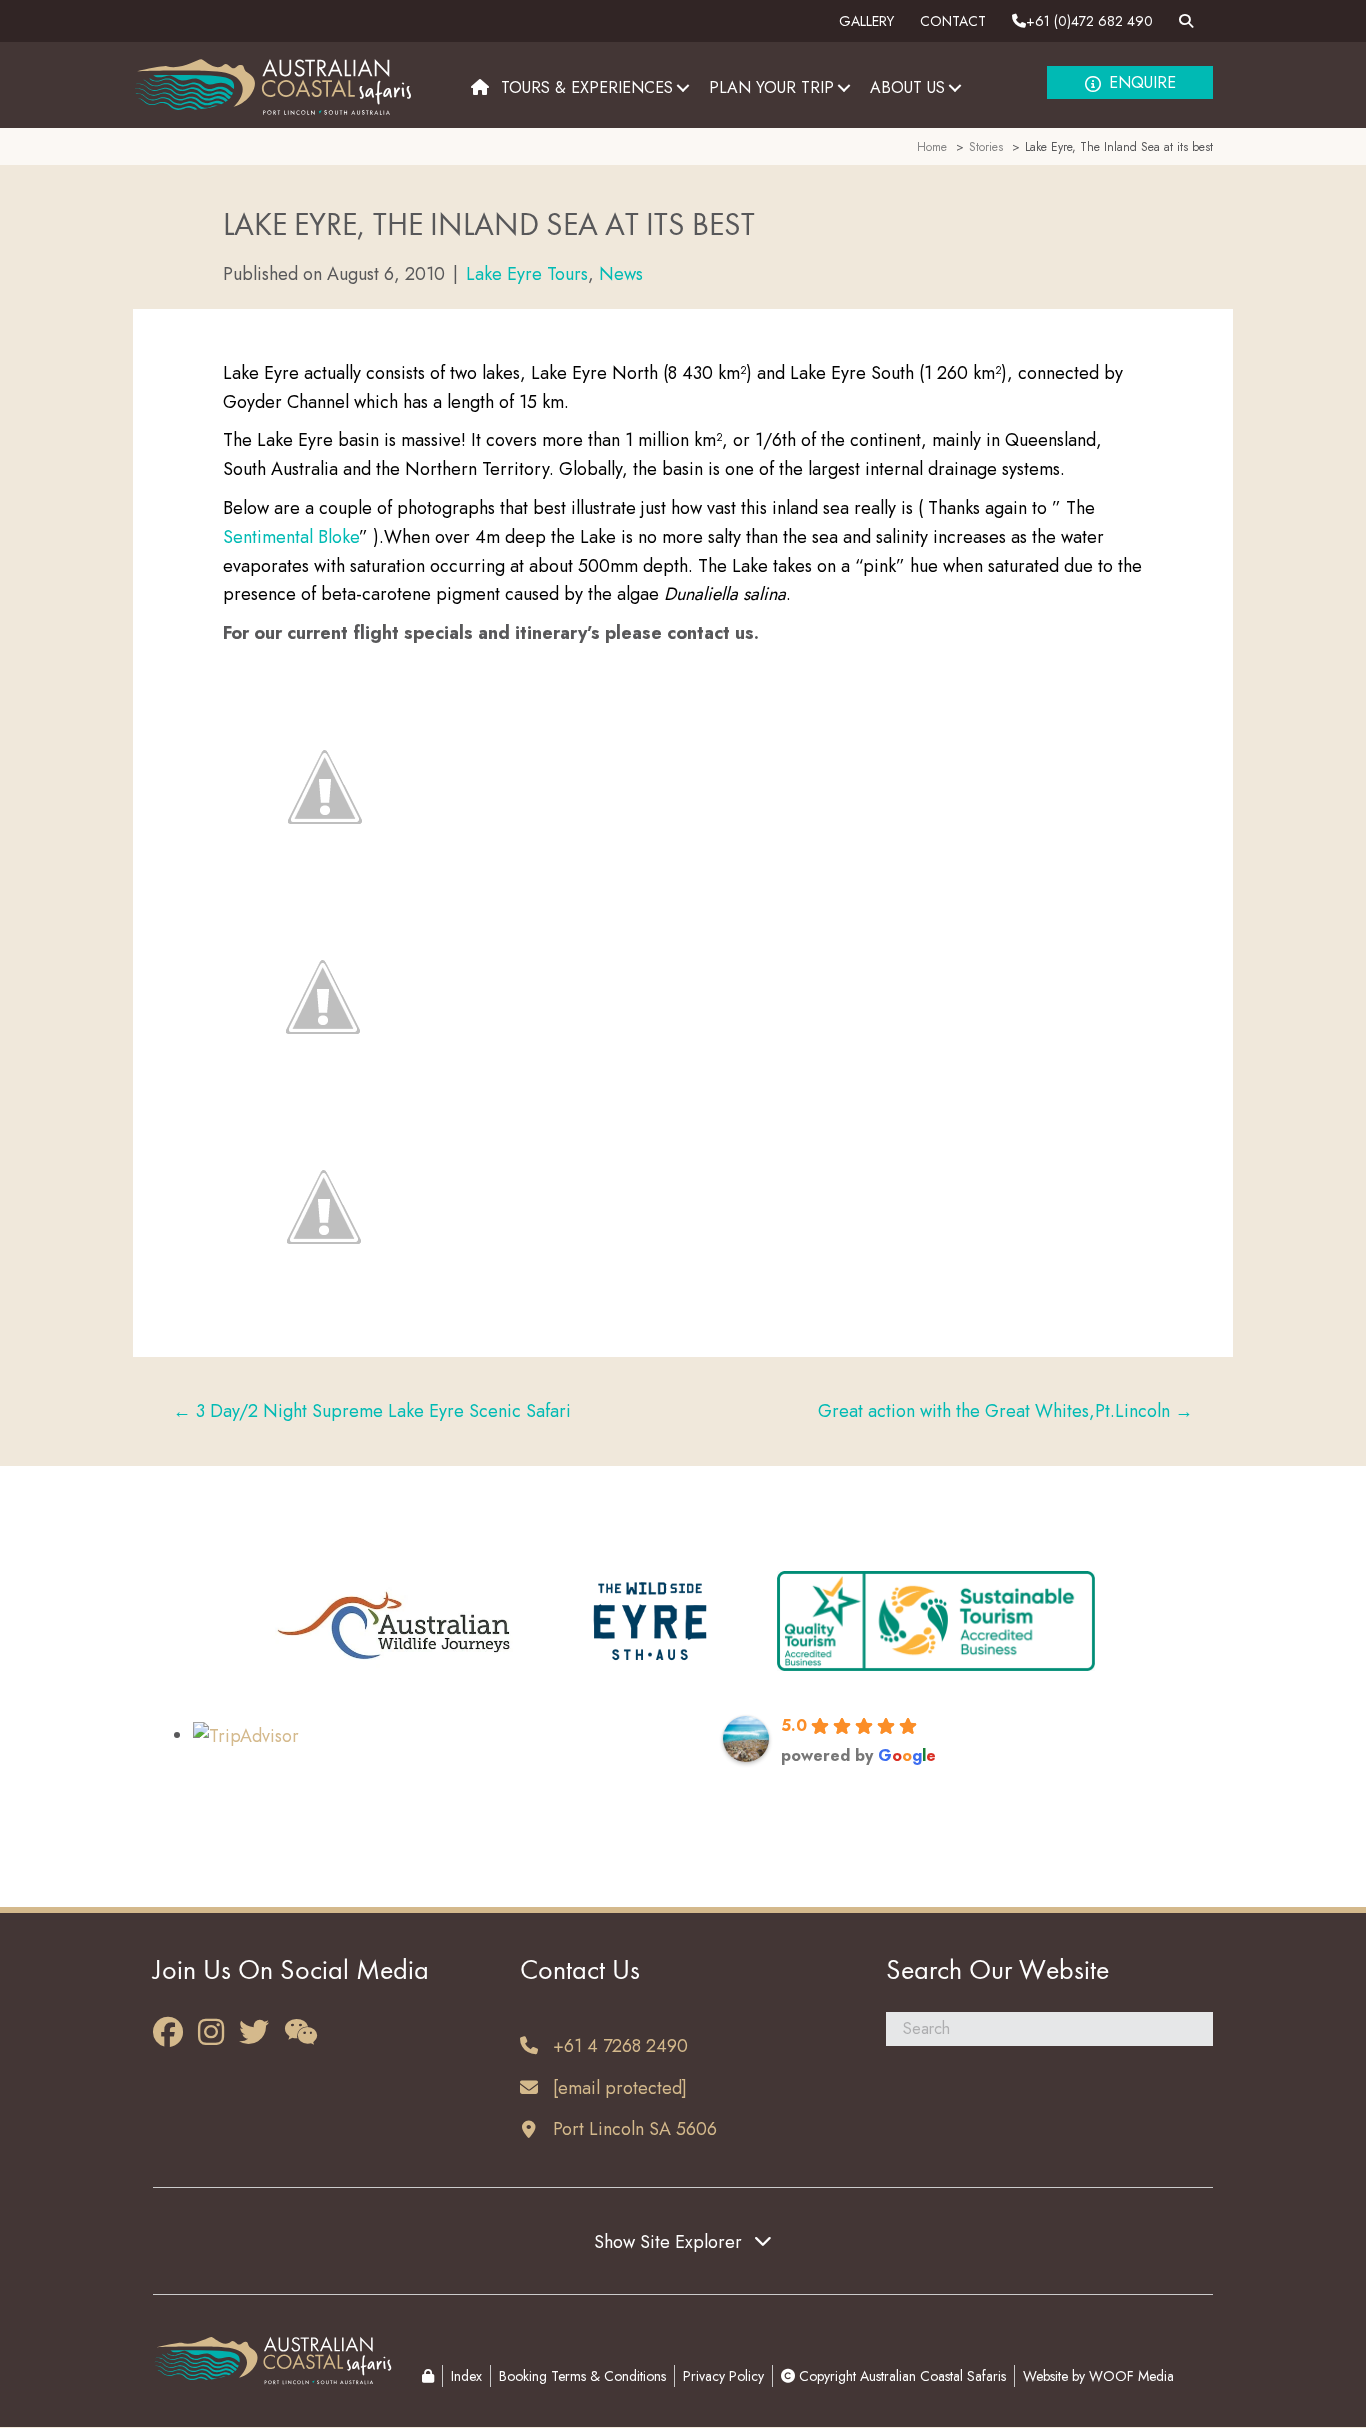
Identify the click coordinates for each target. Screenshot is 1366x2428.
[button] (683, 87)
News (621, 274)
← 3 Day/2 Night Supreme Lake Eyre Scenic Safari (372, 1411)
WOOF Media (1131, 2376)
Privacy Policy (723, 2376)
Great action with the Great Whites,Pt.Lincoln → (1005, 1411)
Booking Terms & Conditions (582, 2376)
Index (466, 2376)
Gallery (866, 21)
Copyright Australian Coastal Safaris (900, 2376)
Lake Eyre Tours (527, 274)
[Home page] (480, 88)
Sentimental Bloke (291, 537)
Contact (953, 21)
